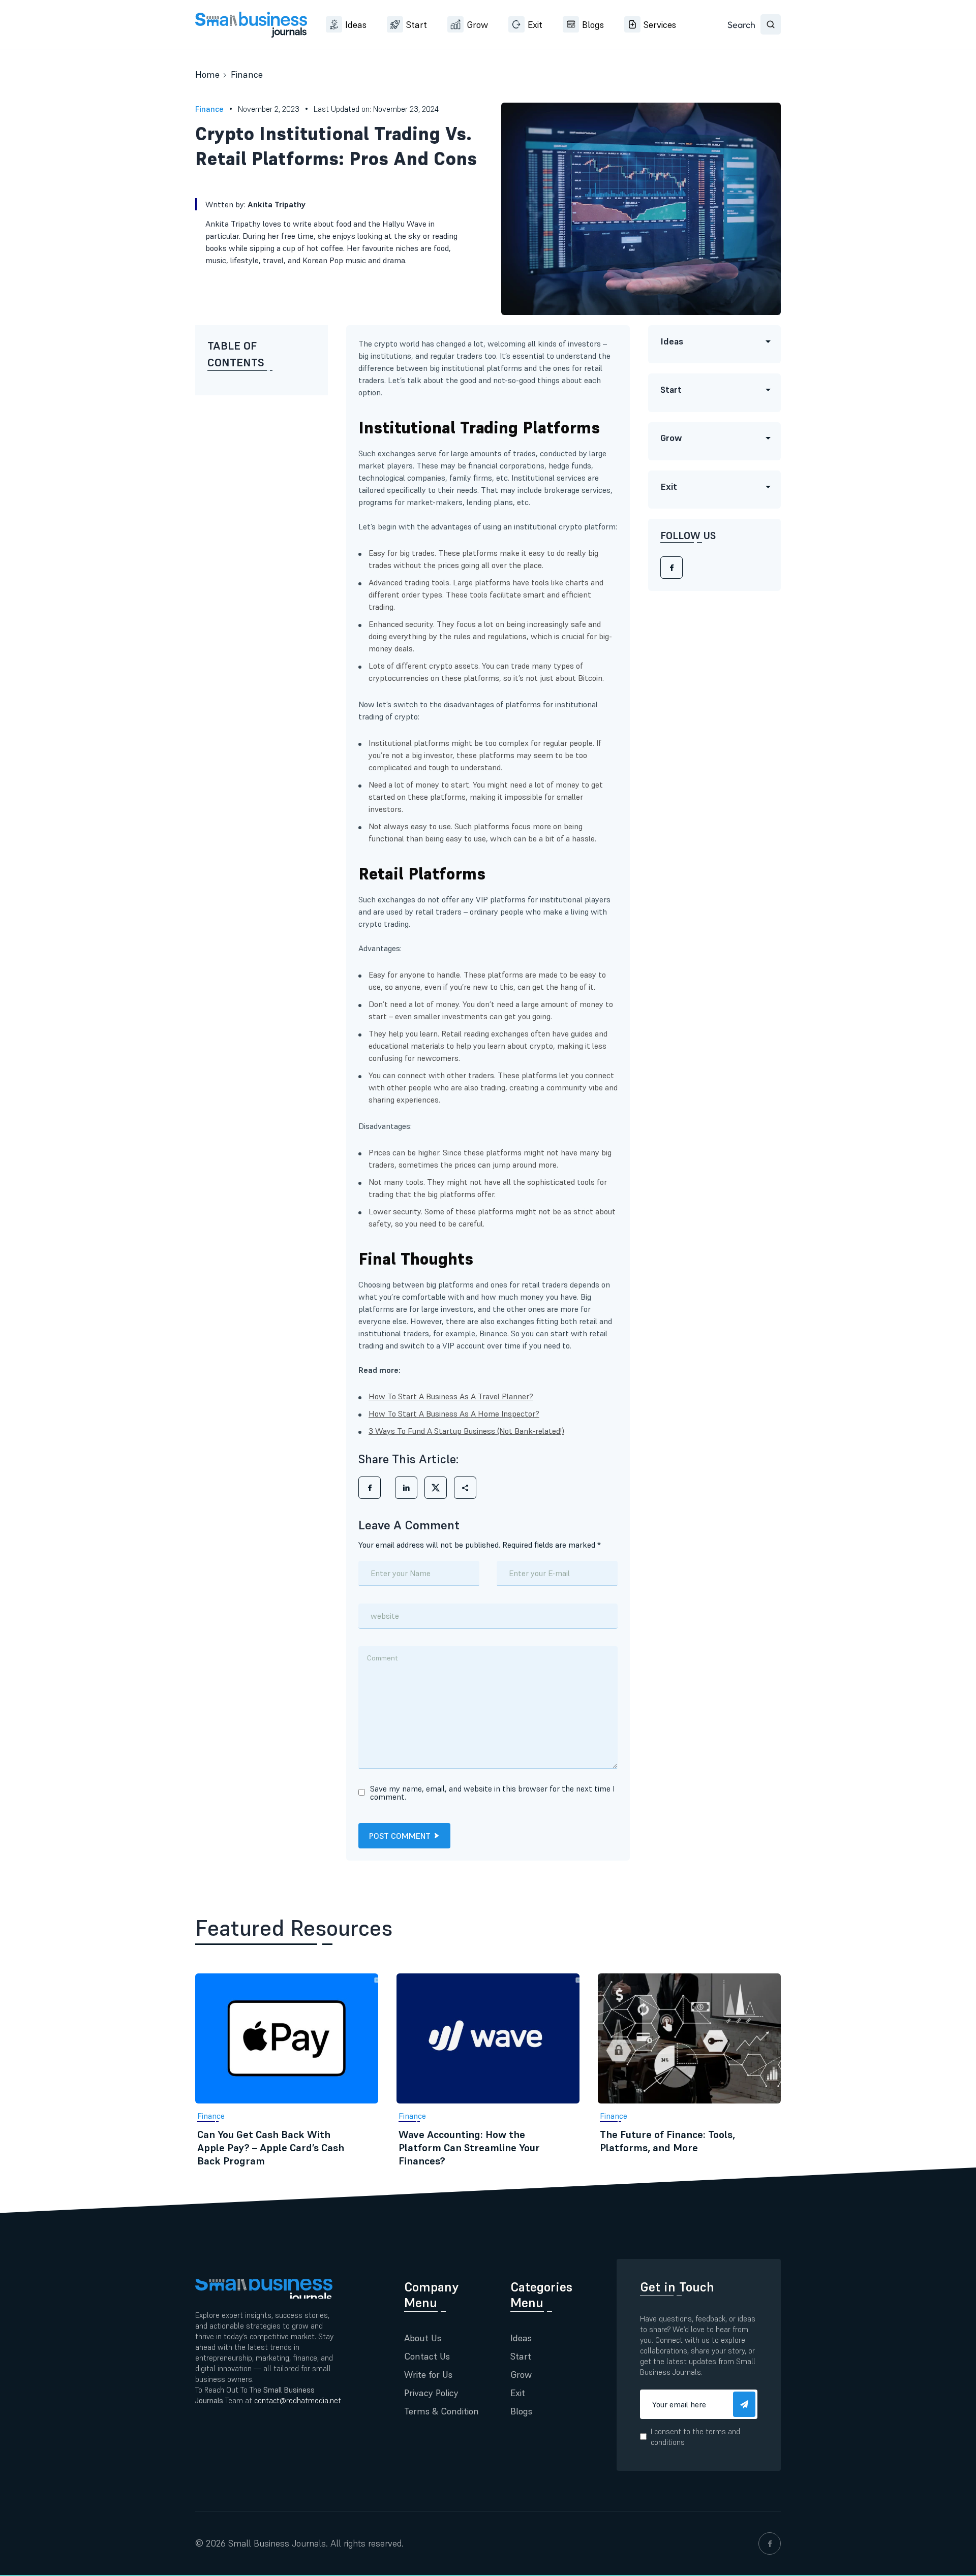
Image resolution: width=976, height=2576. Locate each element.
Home (207, 74)
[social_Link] (770, 2543)
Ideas (356, 25)
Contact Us (427, 2356)
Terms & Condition (441, 2411)
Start (417, 25)
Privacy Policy (431, 2393)
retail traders (545, 1284)
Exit (535, 25)
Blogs (593, 25)
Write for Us (428, 2375)
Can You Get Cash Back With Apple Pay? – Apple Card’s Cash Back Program (271, 2148)
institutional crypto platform (565, 526)
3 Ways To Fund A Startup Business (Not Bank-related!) (466, 1431)
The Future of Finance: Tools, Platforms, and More (667, 2141)
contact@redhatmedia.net (298, 2400)
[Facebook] (672, 568)
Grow (477, 25)
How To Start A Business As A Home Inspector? (454, 1413)
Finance (247, 74)
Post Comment (400, 1836)
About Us (423, 2338)
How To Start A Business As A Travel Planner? (451, 1396)
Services (660, 25)
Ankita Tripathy (277, 204)
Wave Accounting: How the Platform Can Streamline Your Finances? (469, 2148)
